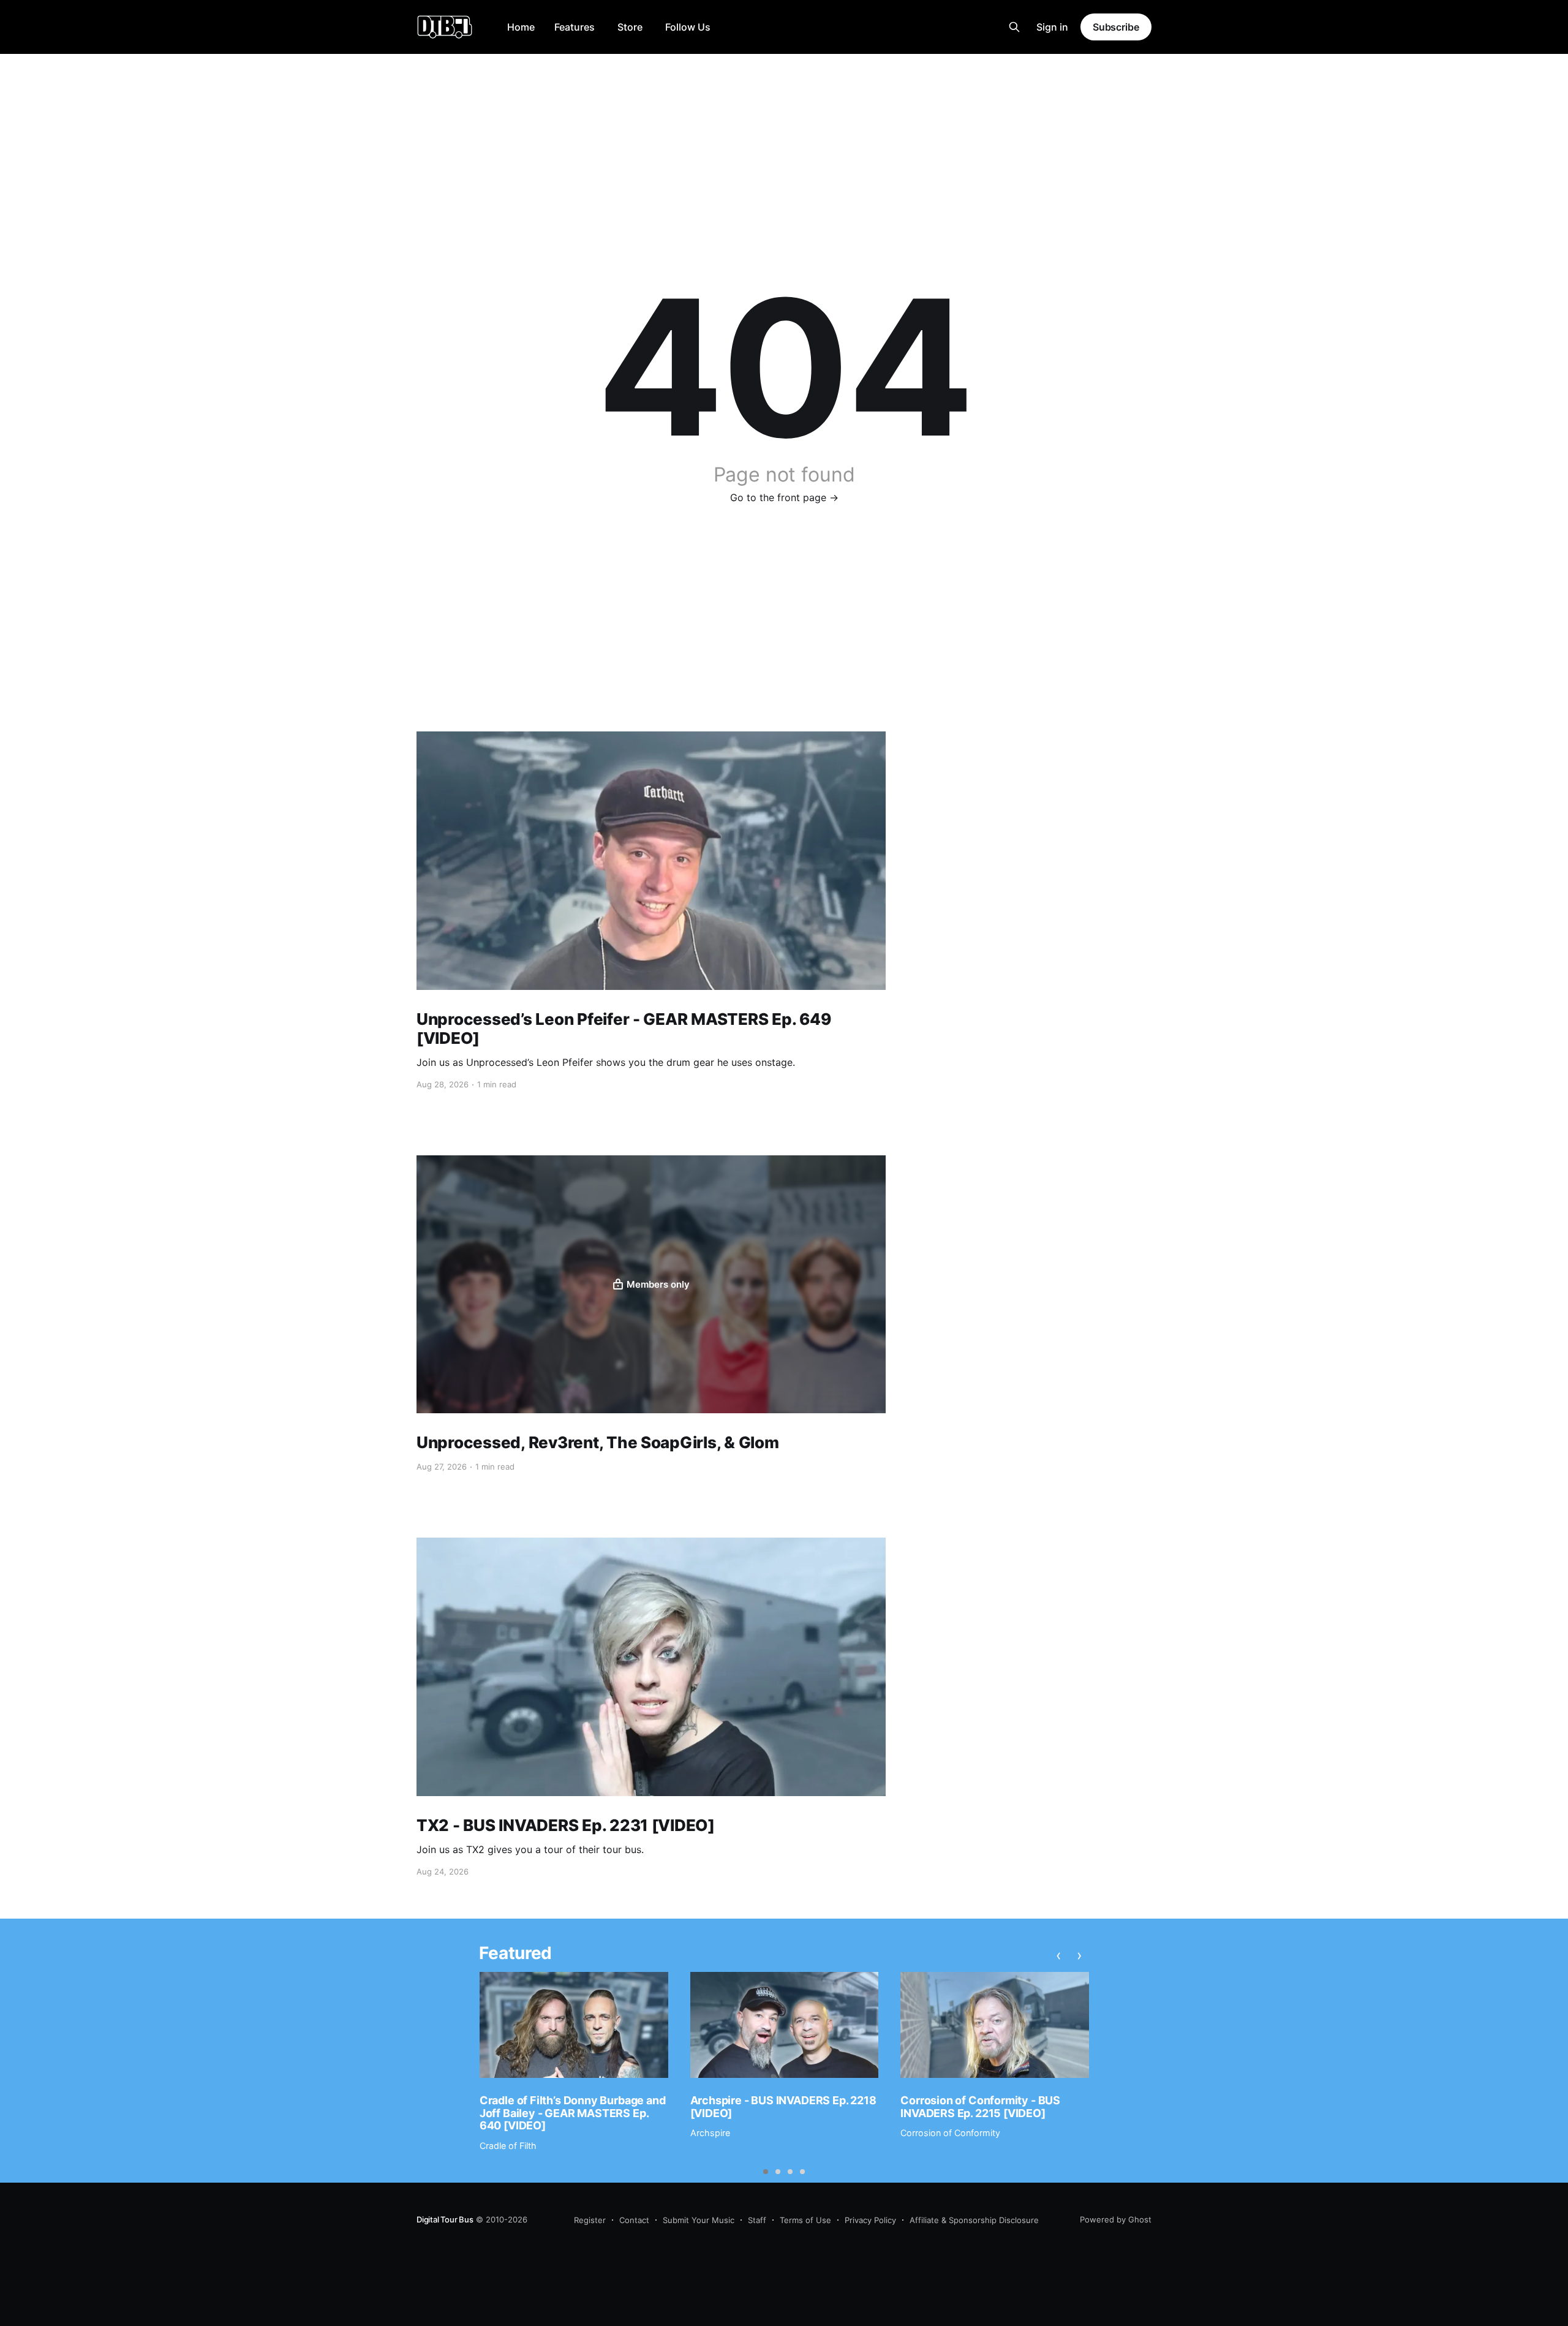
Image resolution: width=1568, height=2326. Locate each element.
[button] (766, 2172)
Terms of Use (805, 2220)
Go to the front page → (784, 497)
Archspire (710, 2133)
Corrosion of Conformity (950, 2133)
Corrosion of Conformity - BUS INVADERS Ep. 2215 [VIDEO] (980, 2107)
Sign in (1052, 27)
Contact (634, 2220)
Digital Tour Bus (445, 2219)
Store (630, 27)
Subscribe (1116, 27)
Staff (757, 2220)
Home (521, 27)
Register (590, 2220)
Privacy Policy (870, 2220)
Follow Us (688, 27)
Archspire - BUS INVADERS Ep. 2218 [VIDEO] (783, 2107)
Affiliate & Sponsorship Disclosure (974, 2220)
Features (575, 27)
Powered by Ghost (1116, 2219)
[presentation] (1059, 1955)
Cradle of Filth (508, 2146)
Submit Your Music (699, 2220)
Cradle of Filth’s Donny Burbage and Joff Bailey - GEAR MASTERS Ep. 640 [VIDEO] (573, 2113)
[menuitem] (521, 27)
